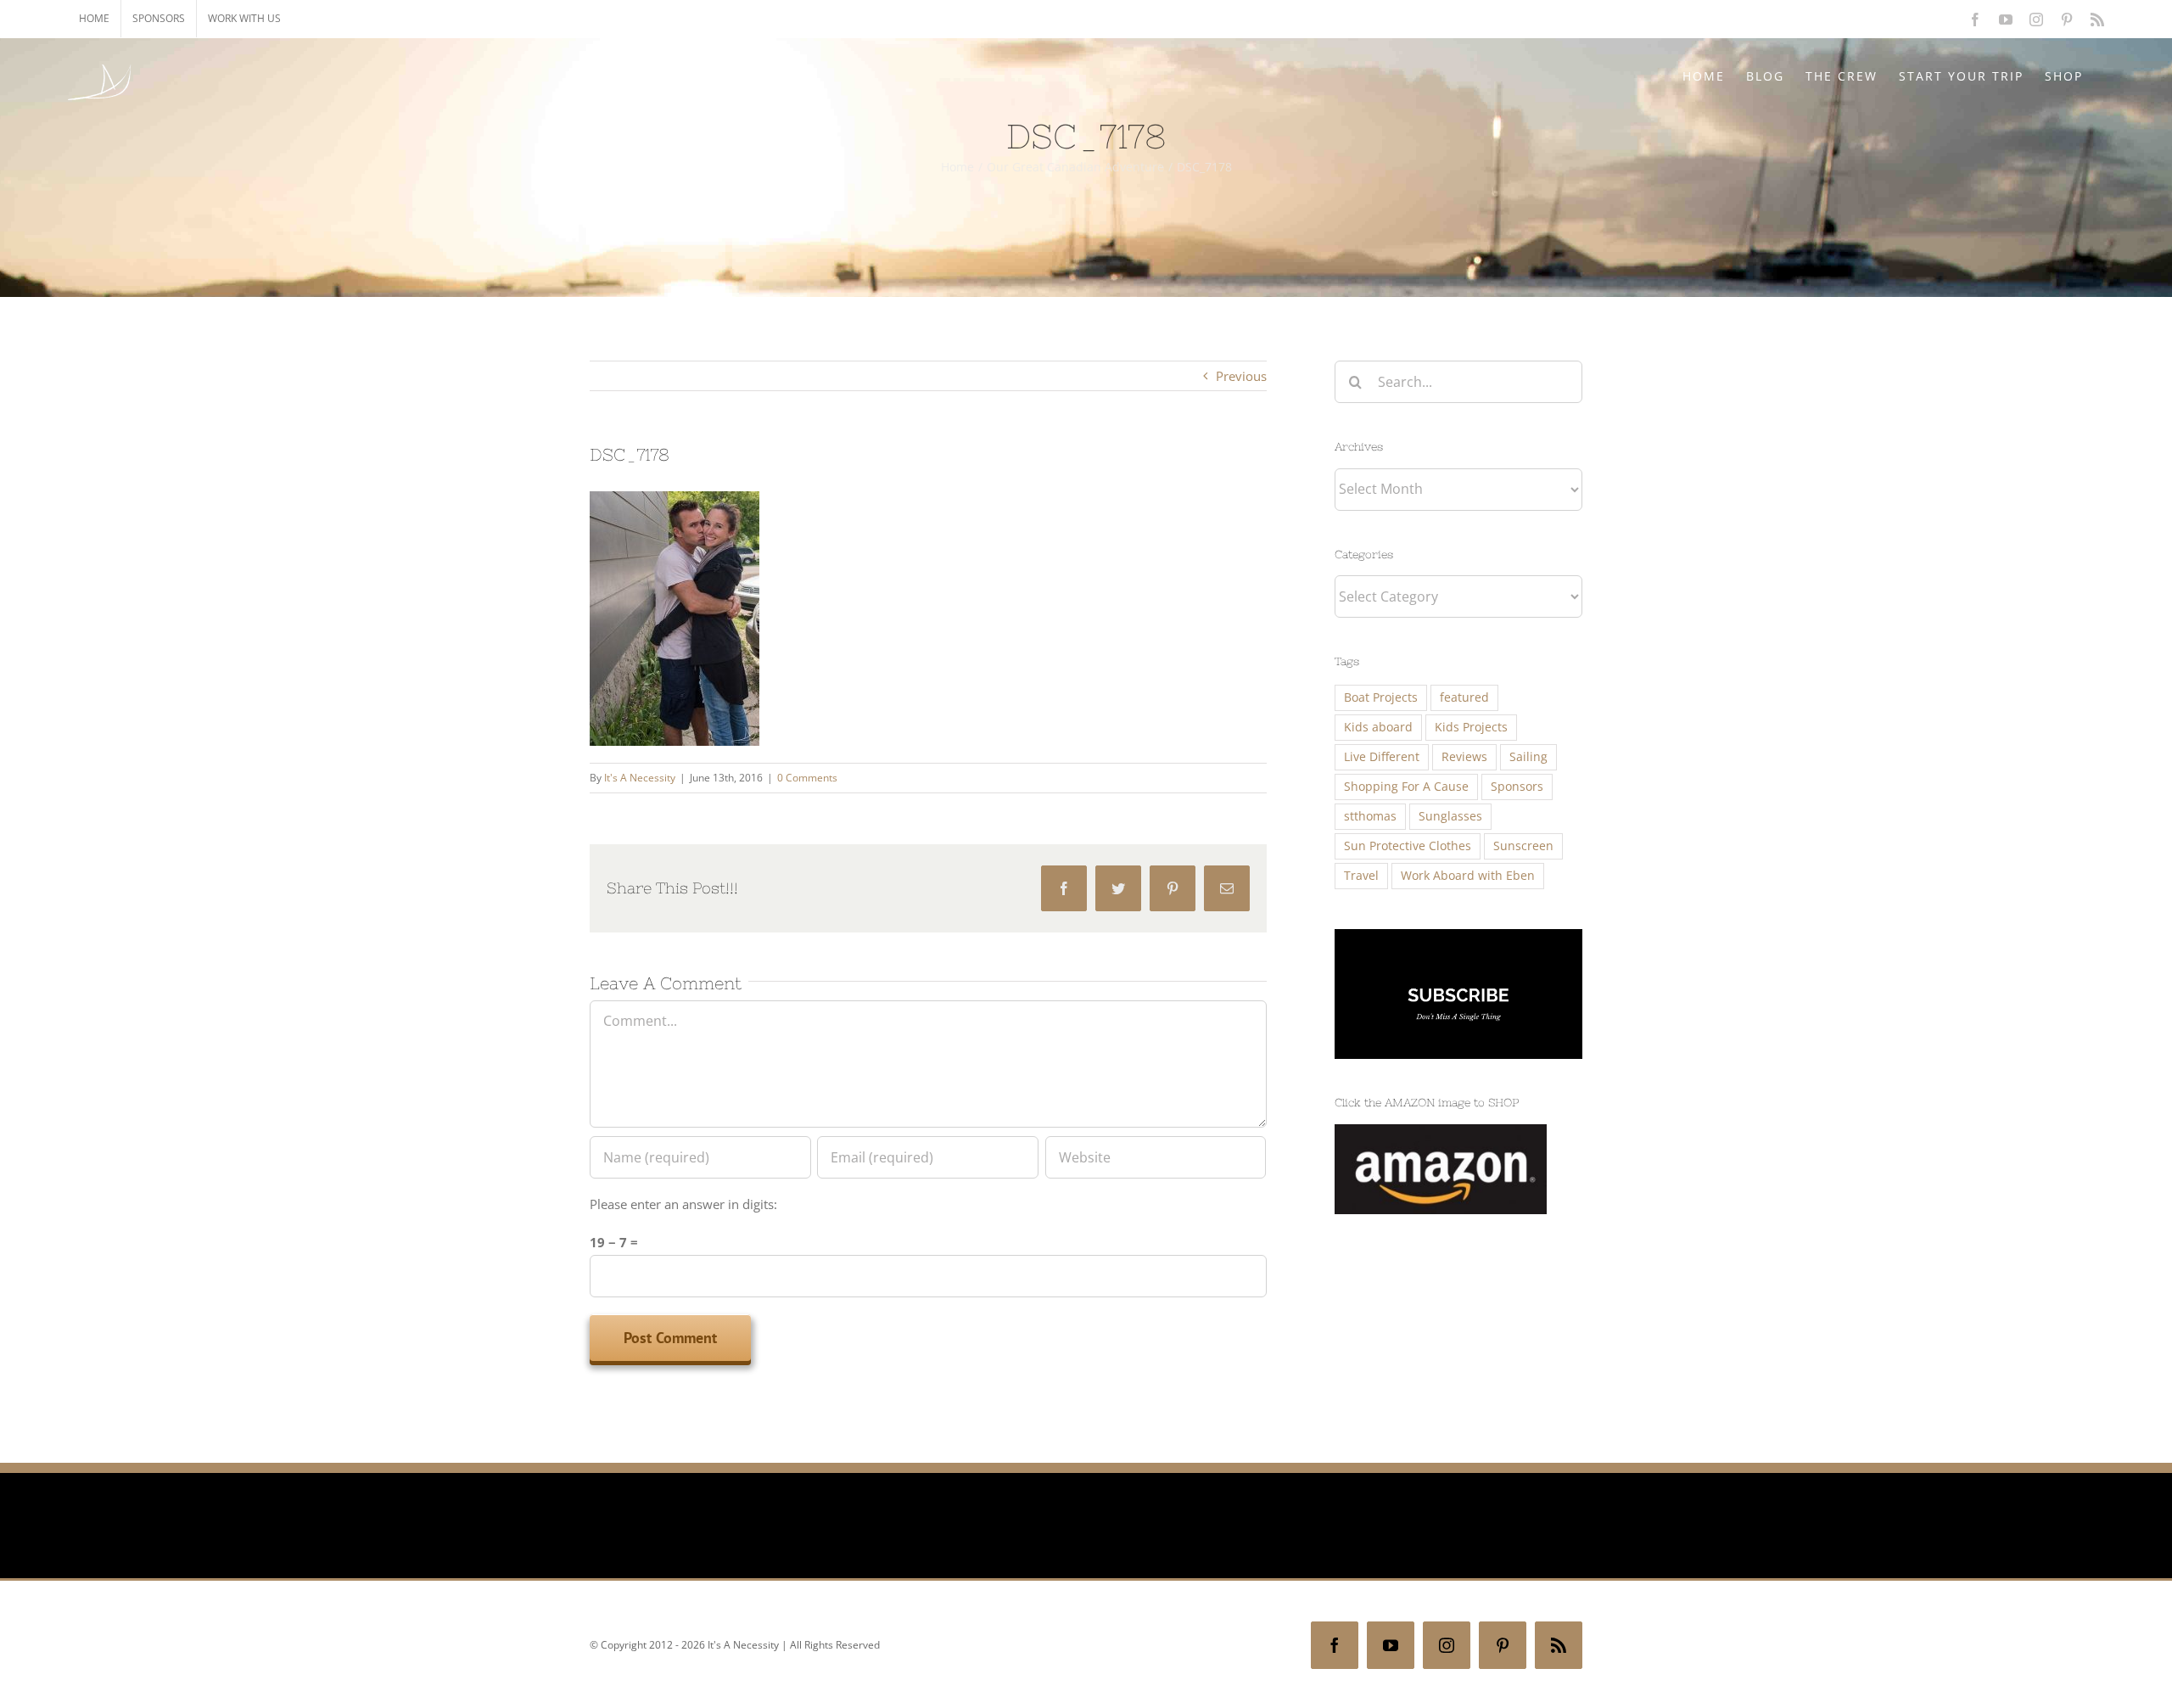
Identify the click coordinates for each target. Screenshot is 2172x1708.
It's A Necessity (640, 778)
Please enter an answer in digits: (683, 1204)
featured (1464, 697)
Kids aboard (1378, 727)
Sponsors (1517, 787)
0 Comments (807, 778)
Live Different (1382, 757)
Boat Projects (1381, 697)
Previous (1241, 376)
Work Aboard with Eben (1468, 876)
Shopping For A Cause (1406, 787)
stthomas (1370, 816)
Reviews (1464, 757)
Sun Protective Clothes (1408, 846)
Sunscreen (1523, 846)
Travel (1361, 876)
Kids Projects (1471, 727)
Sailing (1528, 757)
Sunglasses (1450, 816)
